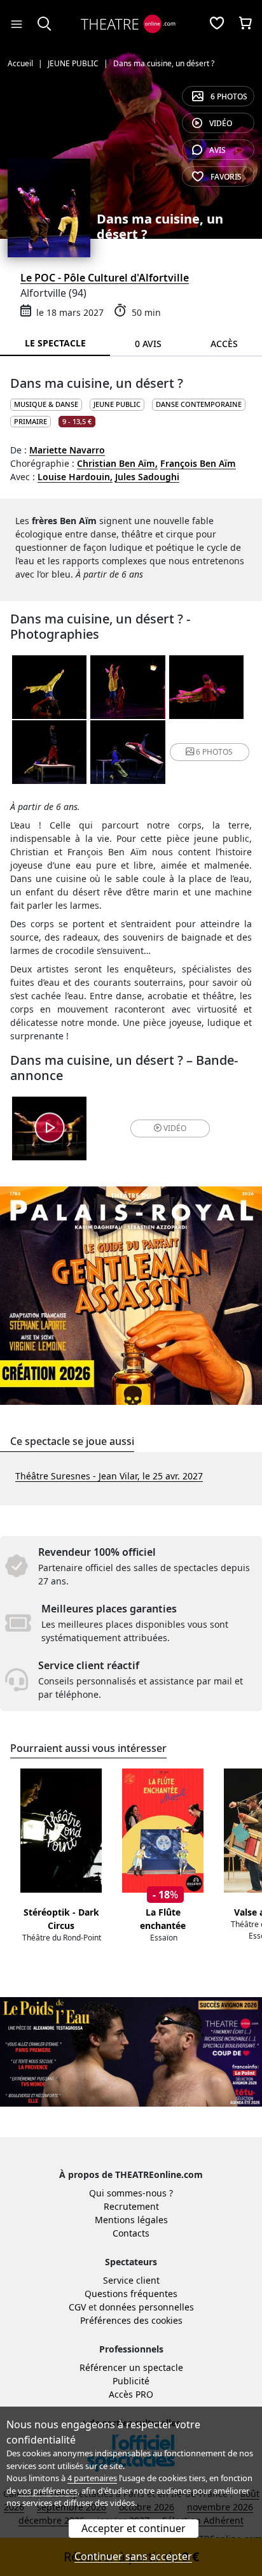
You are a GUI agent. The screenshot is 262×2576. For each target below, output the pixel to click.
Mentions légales (131, 2220)
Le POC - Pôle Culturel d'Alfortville (105, 278)
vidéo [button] (175, 1128)
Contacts (131, 2233)
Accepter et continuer (134, 2528)
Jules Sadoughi (147, 477)
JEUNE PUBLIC (117, 404)
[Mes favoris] (217, 24)
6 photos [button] (214, 752)
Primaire (31, 421)
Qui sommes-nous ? (131, 2193)
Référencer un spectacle (131, 2367)
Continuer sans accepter (133, 2556)
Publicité (131, 2381)
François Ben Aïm (198, 463)
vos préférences (48, 2491)
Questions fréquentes (131, 2294)
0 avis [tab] (148, 344)
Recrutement (131, 2206)
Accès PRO (131, 2394)
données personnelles (147, 2307)
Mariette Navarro (67, 450)
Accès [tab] (224, 344)
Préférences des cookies (131, 2320)
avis (217, 150)
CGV (77, 2307)
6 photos (229, 96)
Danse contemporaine (199, 404)
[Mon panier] (245, 24)
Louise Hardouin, (75, 477)
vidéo (221, 123)
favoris (226, 177)
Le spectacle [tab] (55, 343)
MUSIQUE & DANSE (46, 404)
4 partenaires (92, 2478)
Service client (131, 2280)
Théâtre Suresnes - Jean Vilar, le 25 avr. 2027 (109, 1476)
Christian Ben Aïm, (117, 463)
